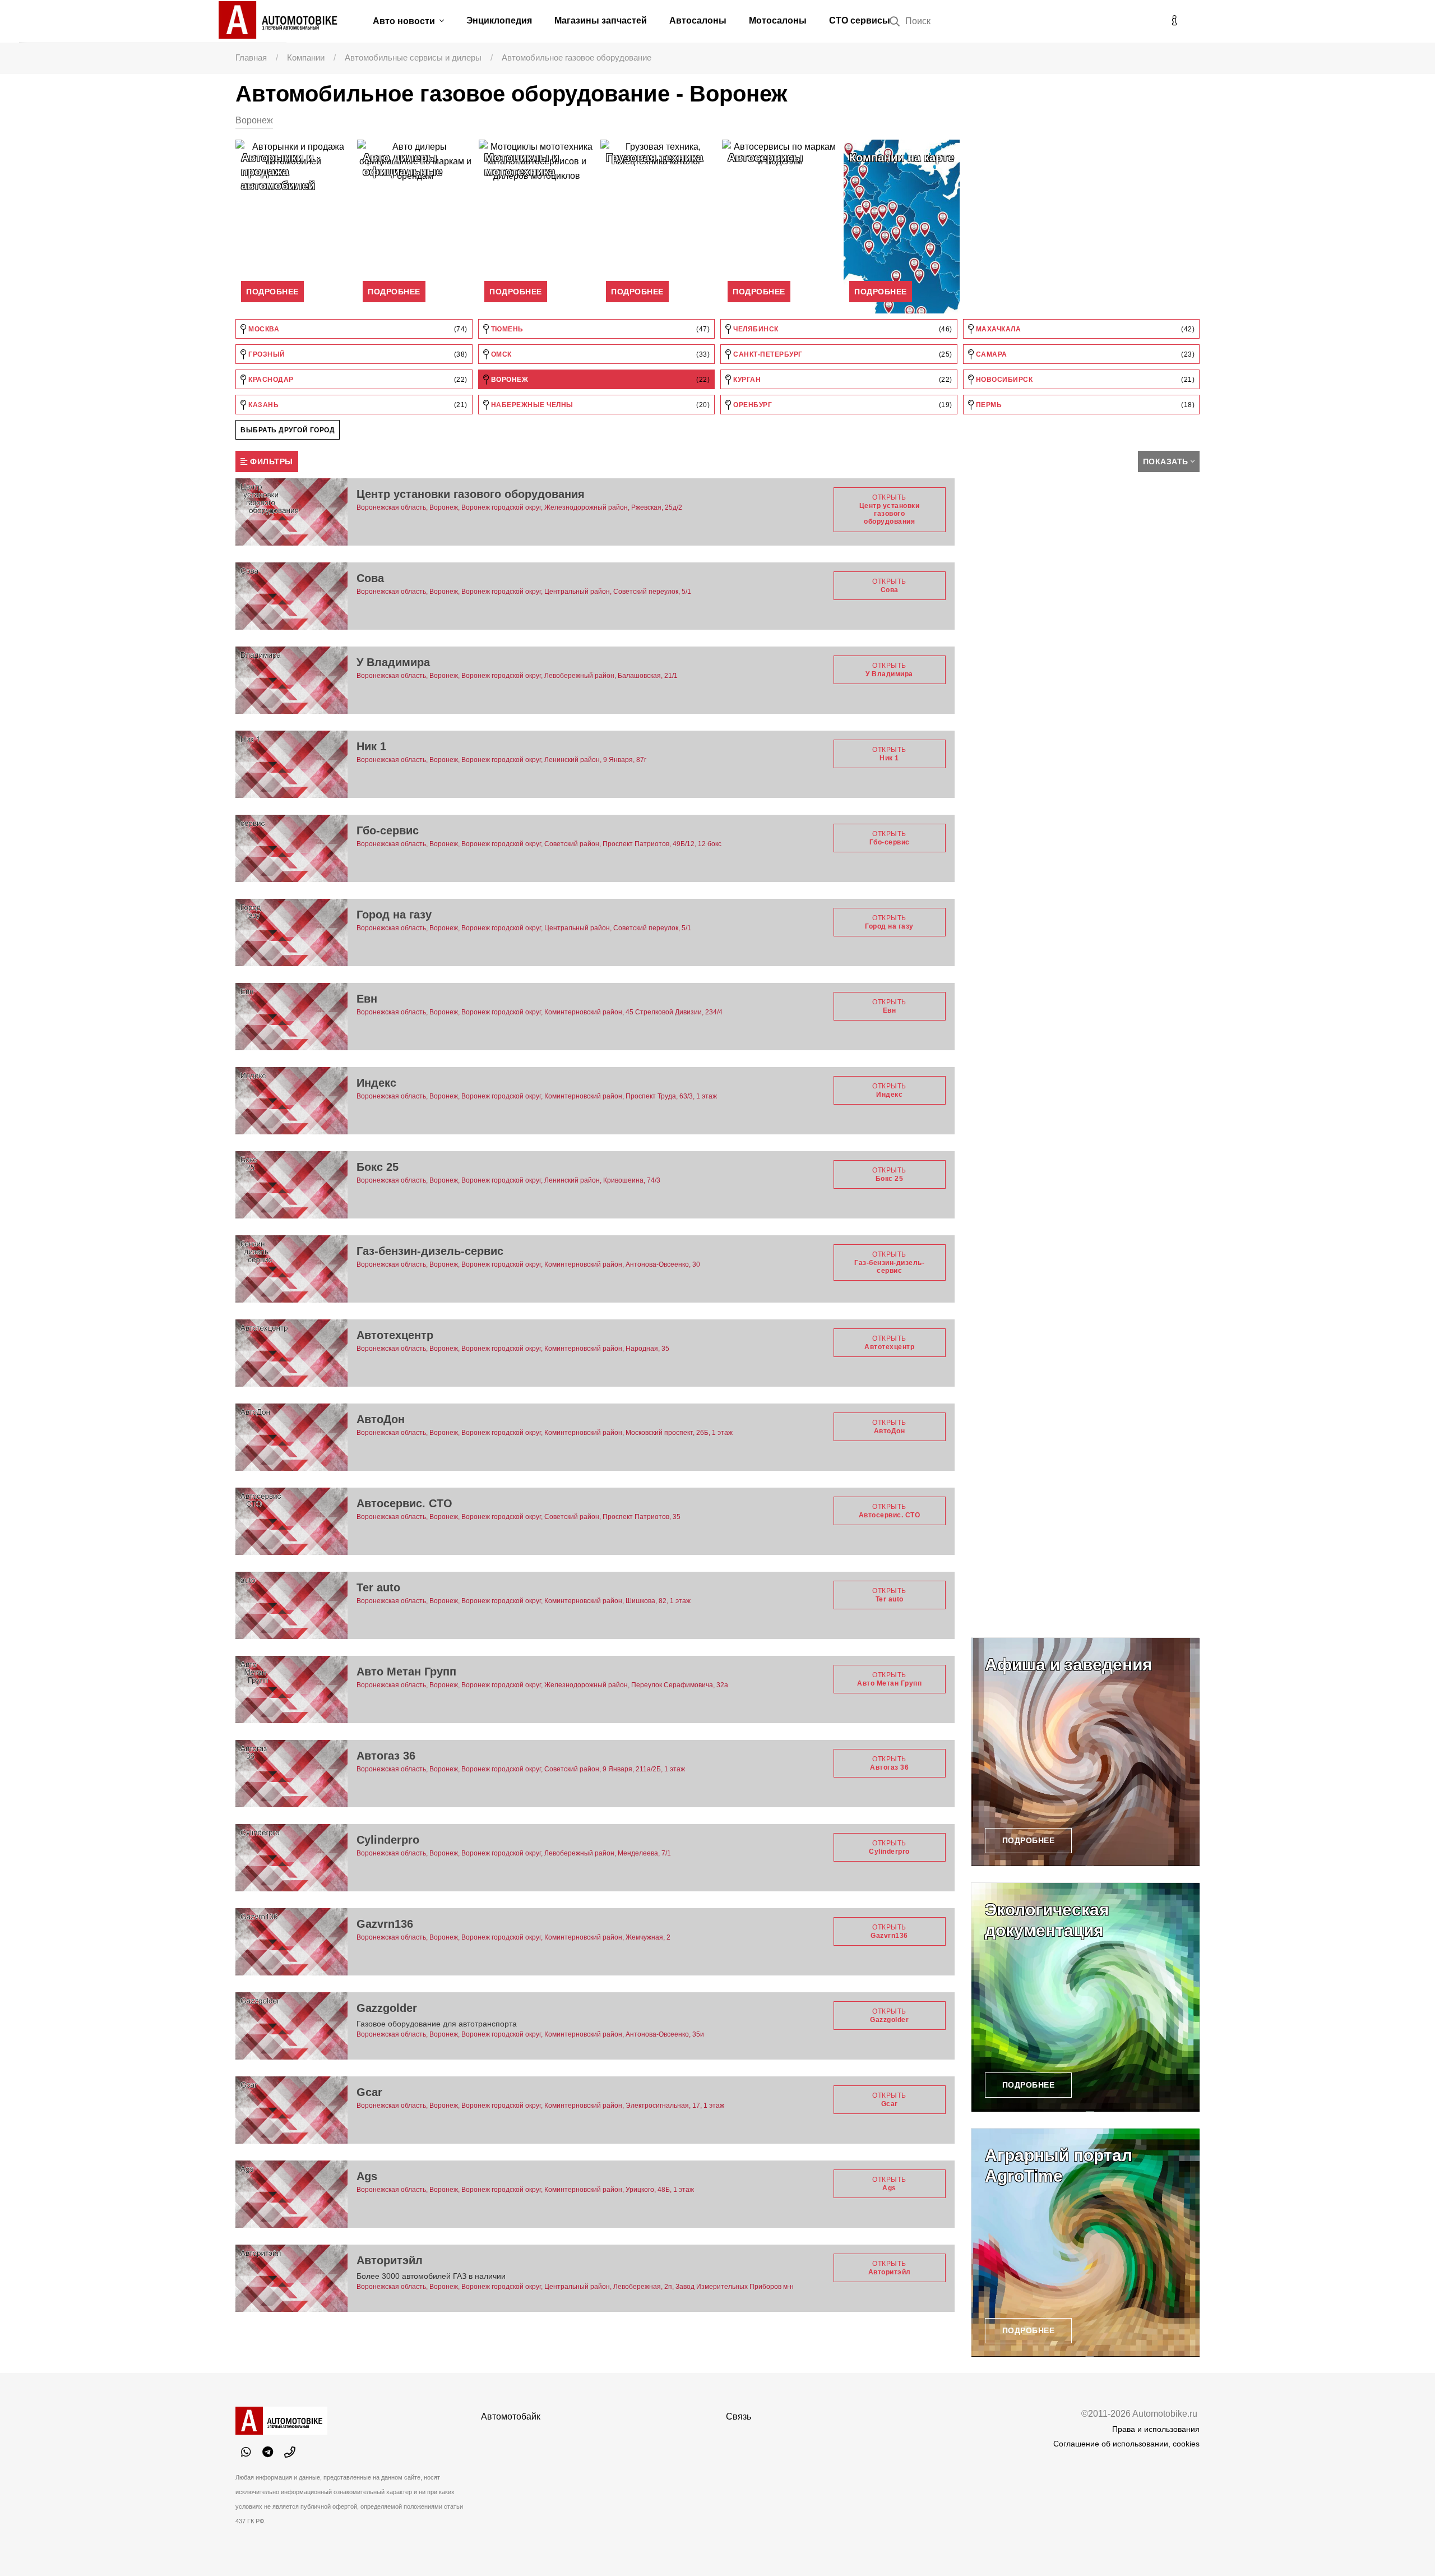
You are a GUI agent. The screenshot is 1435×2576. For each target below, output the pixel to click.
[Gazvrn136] (291, 1942)
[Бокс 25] (291, 1185)
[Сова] (291, 596)
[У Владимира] (291, 680)
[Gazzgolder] (291, 2026)
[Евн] (291, 1017)
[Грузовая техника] (658, 227)
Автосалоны (698, 20)
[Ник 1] (291, 764)
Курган (842, 380)
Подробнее (272, 292)
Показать (1166, 461)
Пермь (1084, 405)
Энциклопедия (499, 20)
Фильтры (270, 461)
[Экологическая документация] (1086, 1997)
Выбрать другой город (288, 430)
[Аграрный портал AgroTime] (1086, 2243)
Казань (357, 405)
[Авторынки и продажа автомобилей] (293, 227)
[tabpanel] (293, 227)
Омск (599, 354)
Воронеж (599, 380)
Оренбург (842, 405)
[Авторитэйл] (291, 2278)
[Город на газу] (291, 932)
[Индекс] (291, 1101)
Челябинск (842, 329)
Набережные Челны (599, 405)
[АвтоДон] (291, 1437)
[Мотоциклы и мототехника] (537, 227)
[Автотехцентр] (291, 1353)
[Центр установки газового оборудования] (291, 512)
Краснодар (357, 380)
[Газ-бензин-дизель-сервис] (291, 1269)
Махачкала (1084, 329)
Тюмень (599, 329)
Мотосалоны (778, 20)
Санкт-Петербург (842, 354)
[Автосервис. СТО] (291, 1521)
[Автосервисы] (780, 227)
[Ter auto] (291, 1605)
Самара (1084, 354)
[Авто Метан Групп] (291, 1689)
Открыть (890, 509)
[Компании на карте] (902, 227)
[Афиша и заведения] (1086, 1752)
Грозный (357, 354)
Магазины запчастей (601, 20)
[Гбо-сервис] (291, 848)
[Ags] (291, 2194)
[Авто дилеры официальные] (415, 227)
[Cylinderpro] (291, 1858)
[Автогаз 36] (291, 1774)
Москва (357, 329)
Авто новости (405, 21)
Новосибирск (1084, 380)
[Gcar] (291, 2110)
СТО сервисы (860, 20)
